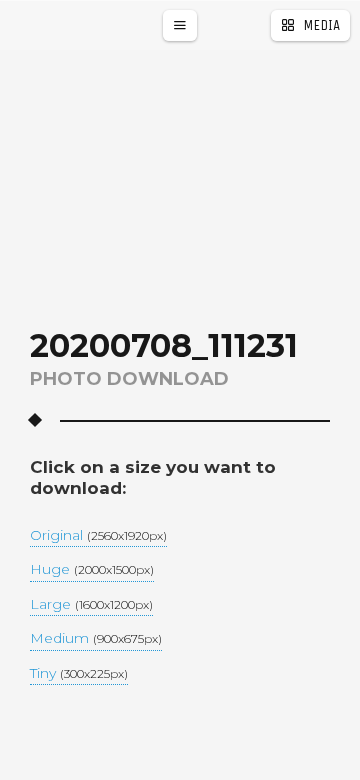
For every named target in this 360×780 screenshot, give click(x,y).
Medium (96, 639)
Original (98, 536)
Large (91, 605)
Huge (92, 570)
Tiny (79, 674)
